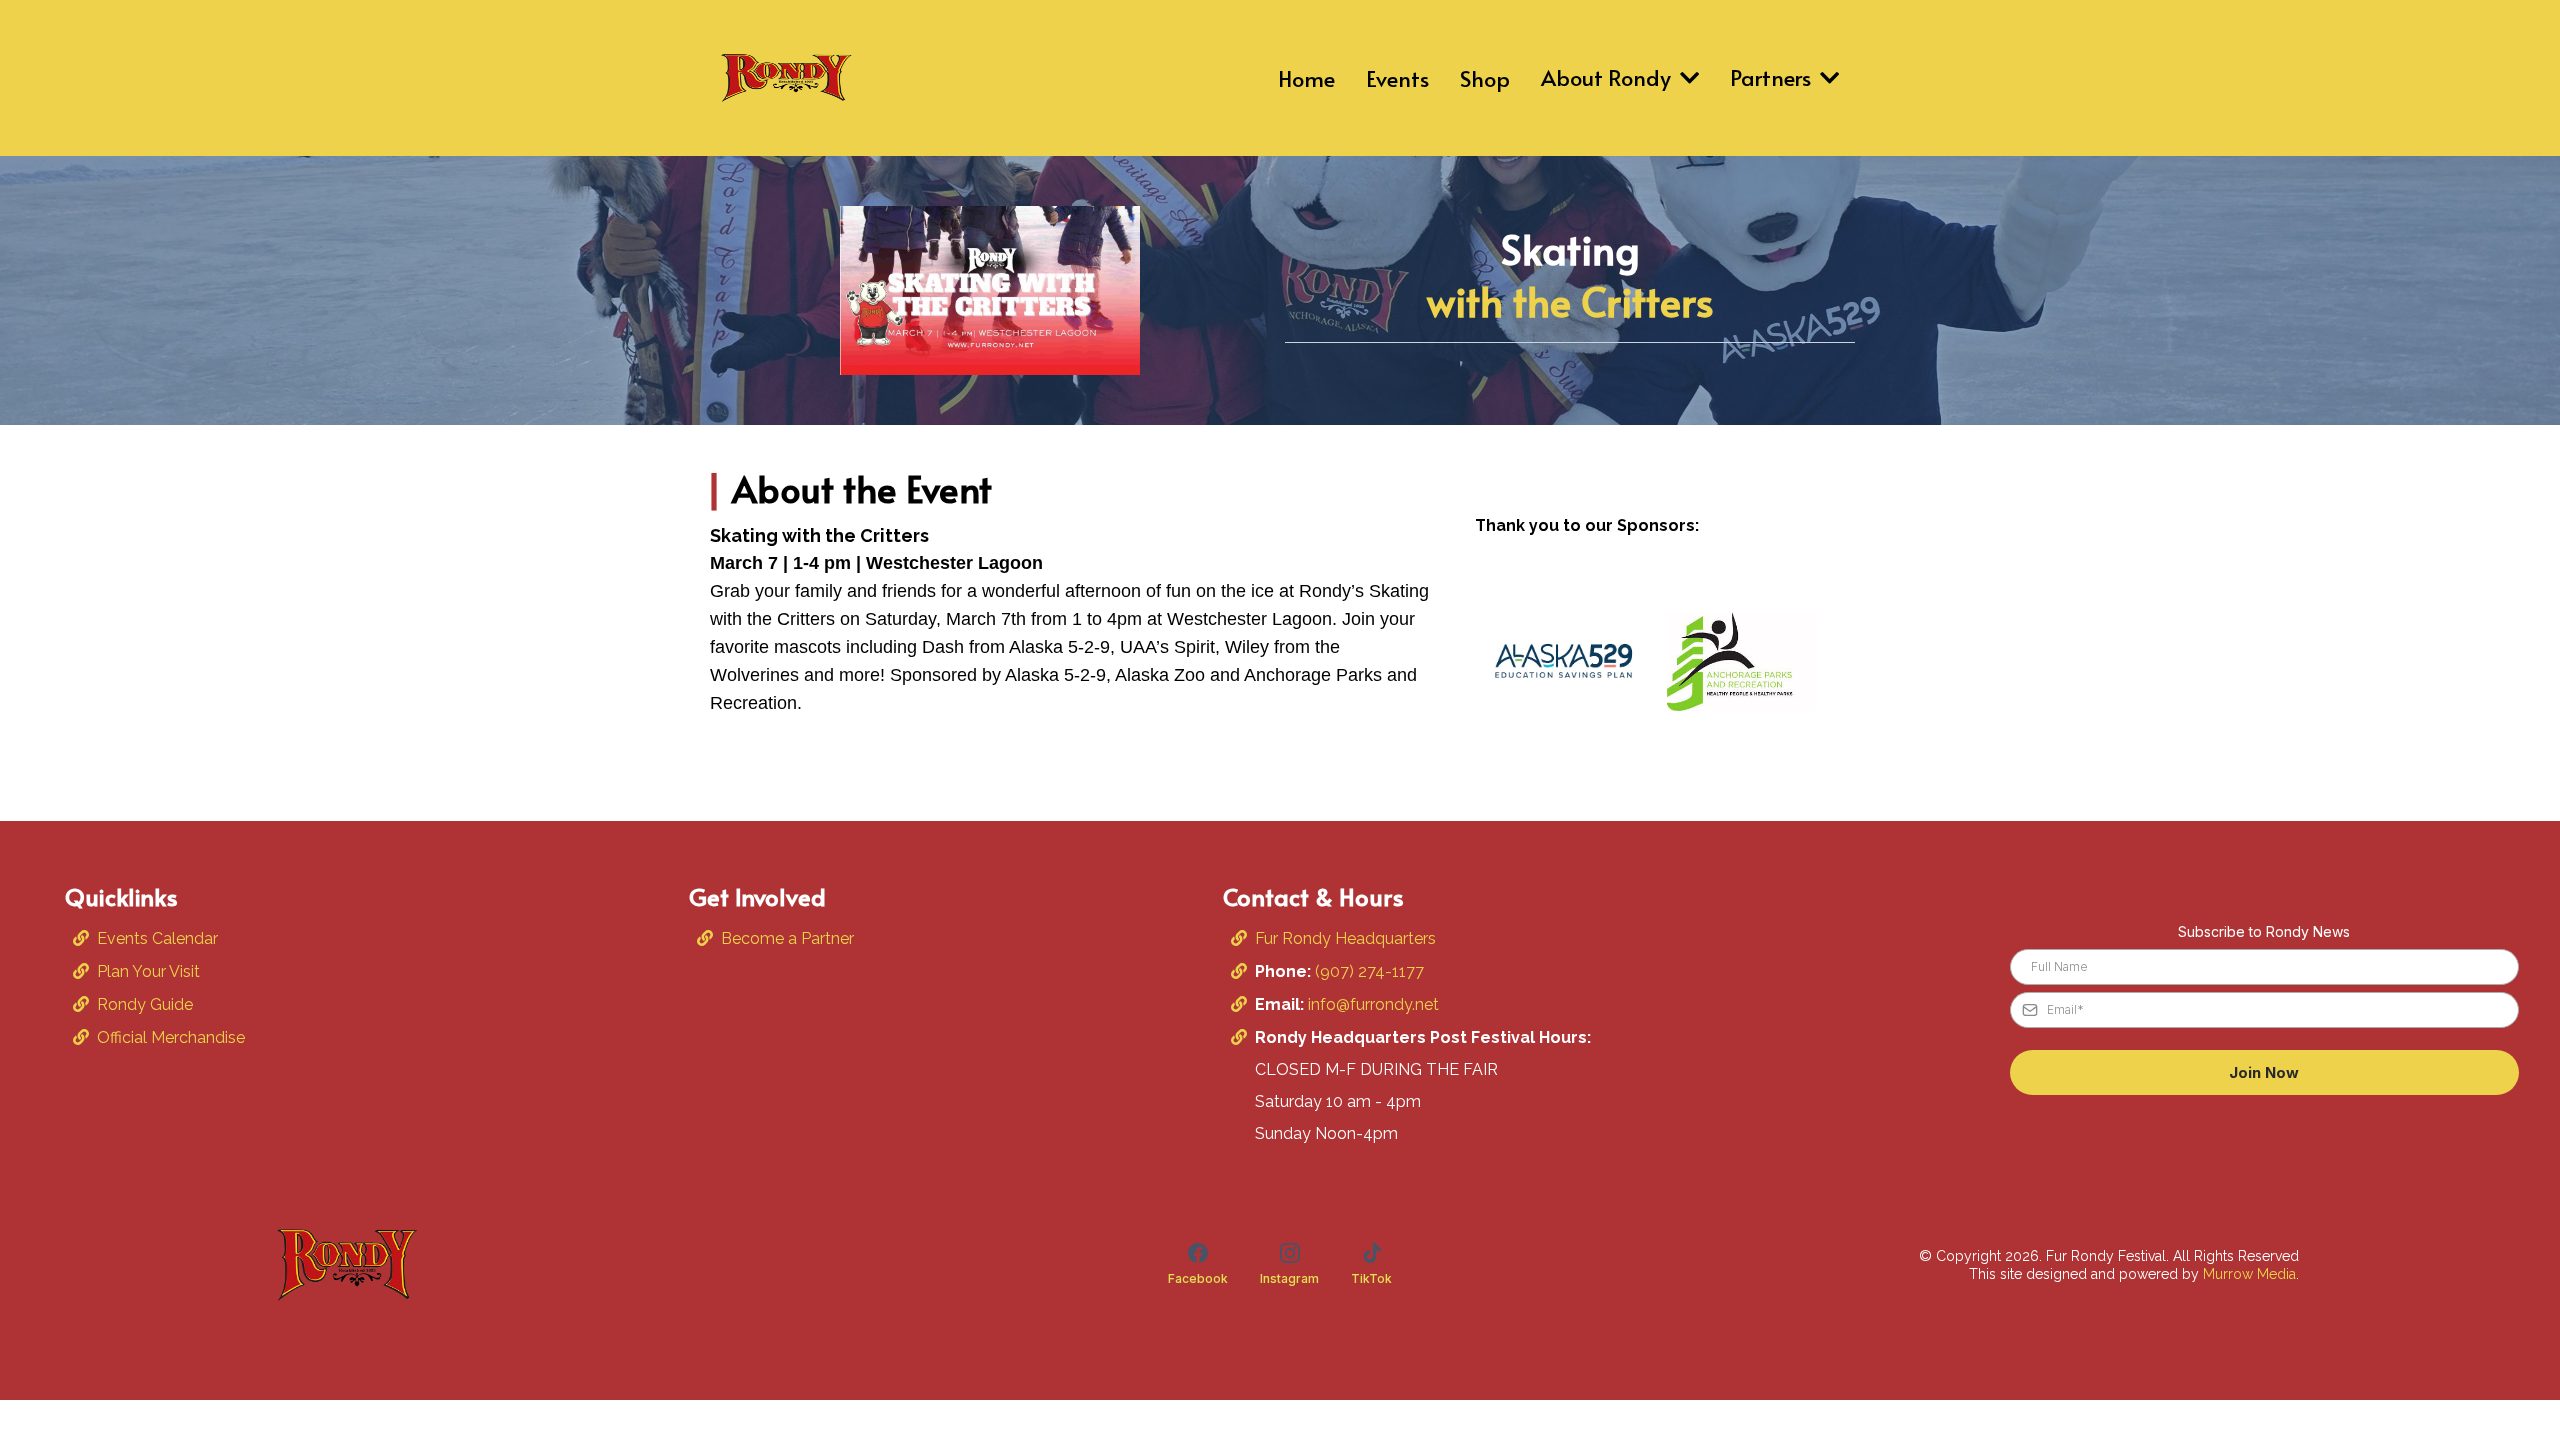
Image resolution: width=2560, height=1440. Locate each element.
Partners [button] (1773, 77)
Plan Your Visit (148, 971)
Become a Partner (787, 938)
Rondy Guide (145, 1004)
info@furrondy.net (1373, 1004)
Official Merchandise (171, 1037)
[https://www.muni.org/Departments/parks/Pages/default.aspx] (1741, 661)
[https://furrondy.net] (785, 78)
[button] (1687, 77)
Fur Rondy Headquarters (1345, 938)
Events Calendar (157, 938)
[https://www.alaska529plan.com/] (1564, 661)
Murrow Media (2249, 1274)
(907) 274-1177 (1367, 971)
